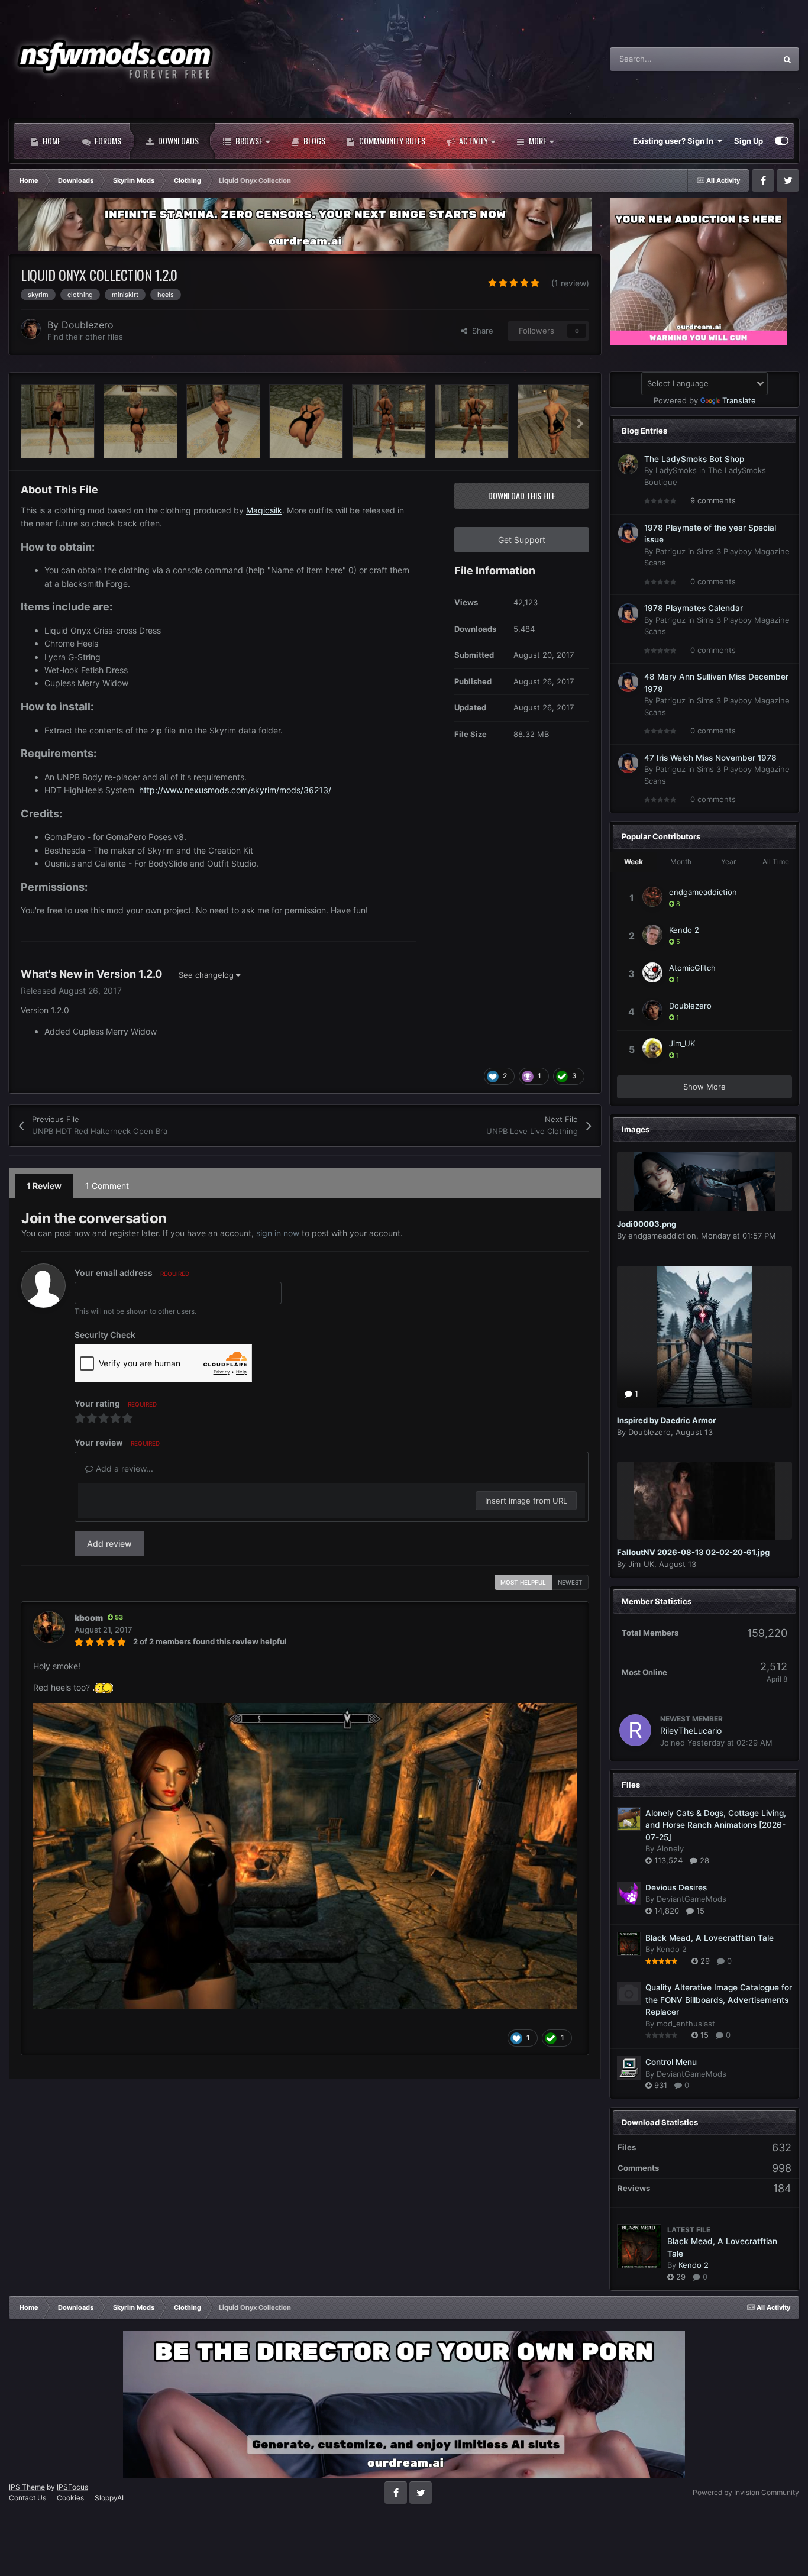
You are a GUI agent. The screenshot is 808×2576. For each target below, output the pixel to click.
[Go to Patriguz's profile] (628, 533)
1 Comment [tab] (107, 1186)
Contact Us (28, 2498)
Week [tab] (634, 862)
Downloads (177, 140)
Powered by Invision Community (746, 2492)
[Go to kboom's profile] (49, 1627)
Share (480, 331)
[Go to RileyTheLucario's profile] (635, 1730)
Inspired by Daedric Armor (666, 1420)
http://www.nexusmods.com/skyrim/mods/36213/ (235, 790)
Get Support (522, 540)
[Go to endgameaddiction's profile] (652, 897)
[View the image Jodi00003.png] (704, 1182)
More (538, 140)
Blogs (313, 140)
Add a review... (123, 1468)
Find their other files (85, 337)
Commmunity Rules (391, 140)
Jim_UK (682, 1043)
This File (746, 59)
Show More (704, 1087)
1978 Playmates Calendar (694, 608)
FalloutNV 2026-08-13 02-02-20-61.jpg (693, 1552)
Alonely (670, 1848)
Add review (109, 1544)
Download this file (522, 495)
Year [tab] (728, 862)
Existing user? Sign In (675, 141)
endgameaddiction (703, 892)
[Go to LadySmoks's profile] (628, 464)
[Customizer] (782, 141)
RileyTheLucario (691, 1730)
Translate (739, 400)
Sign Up (749, 141)
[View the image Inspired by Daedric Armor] (704, 1337)
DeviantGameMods (691, 1899)
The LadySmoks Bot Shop (694, 459)
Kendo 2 (684, 930)
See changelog (207, 975)
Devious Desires (676, 1887)
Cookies (70, 2498)
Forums (107, 140)
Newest (570, 1582)
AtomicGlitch (692, 968)
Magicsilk (264, 510)
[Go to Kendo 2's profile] (652, 935)
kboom (89, 1617)
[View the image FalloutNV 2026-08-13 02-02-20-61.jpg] (704, 1501)
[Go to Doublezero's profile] (31, 329)
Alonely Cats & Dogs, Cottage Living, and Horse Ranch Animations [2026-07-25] (716, 1825)
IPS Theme (27, 2487)
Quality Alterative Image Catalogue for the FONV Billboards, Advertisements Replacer (719, 2000)
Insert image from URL (526, 1501)
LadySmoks (676, 470)
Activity (473, 140)
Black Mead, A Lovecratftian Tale (710, 1938)
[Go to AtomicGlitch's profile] (652, 972)
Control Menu (671, 2062)
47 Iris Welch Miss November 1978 (710, 758)
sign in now (278, 1233)
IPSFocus (72, 2487)
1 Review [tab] (44, 1186)
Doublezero (88, 325)
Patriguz (670, 551)
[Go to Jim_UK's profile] (652, 1048)
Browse (248, 140)
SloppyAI (109, 2498)
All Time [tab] (776, 862)
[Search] (787, 59)
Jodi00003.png (647, 1224)
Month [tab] (681, 862)
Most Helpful (523, 1582)
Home (51, 140)
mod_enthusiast (686, 2024)
